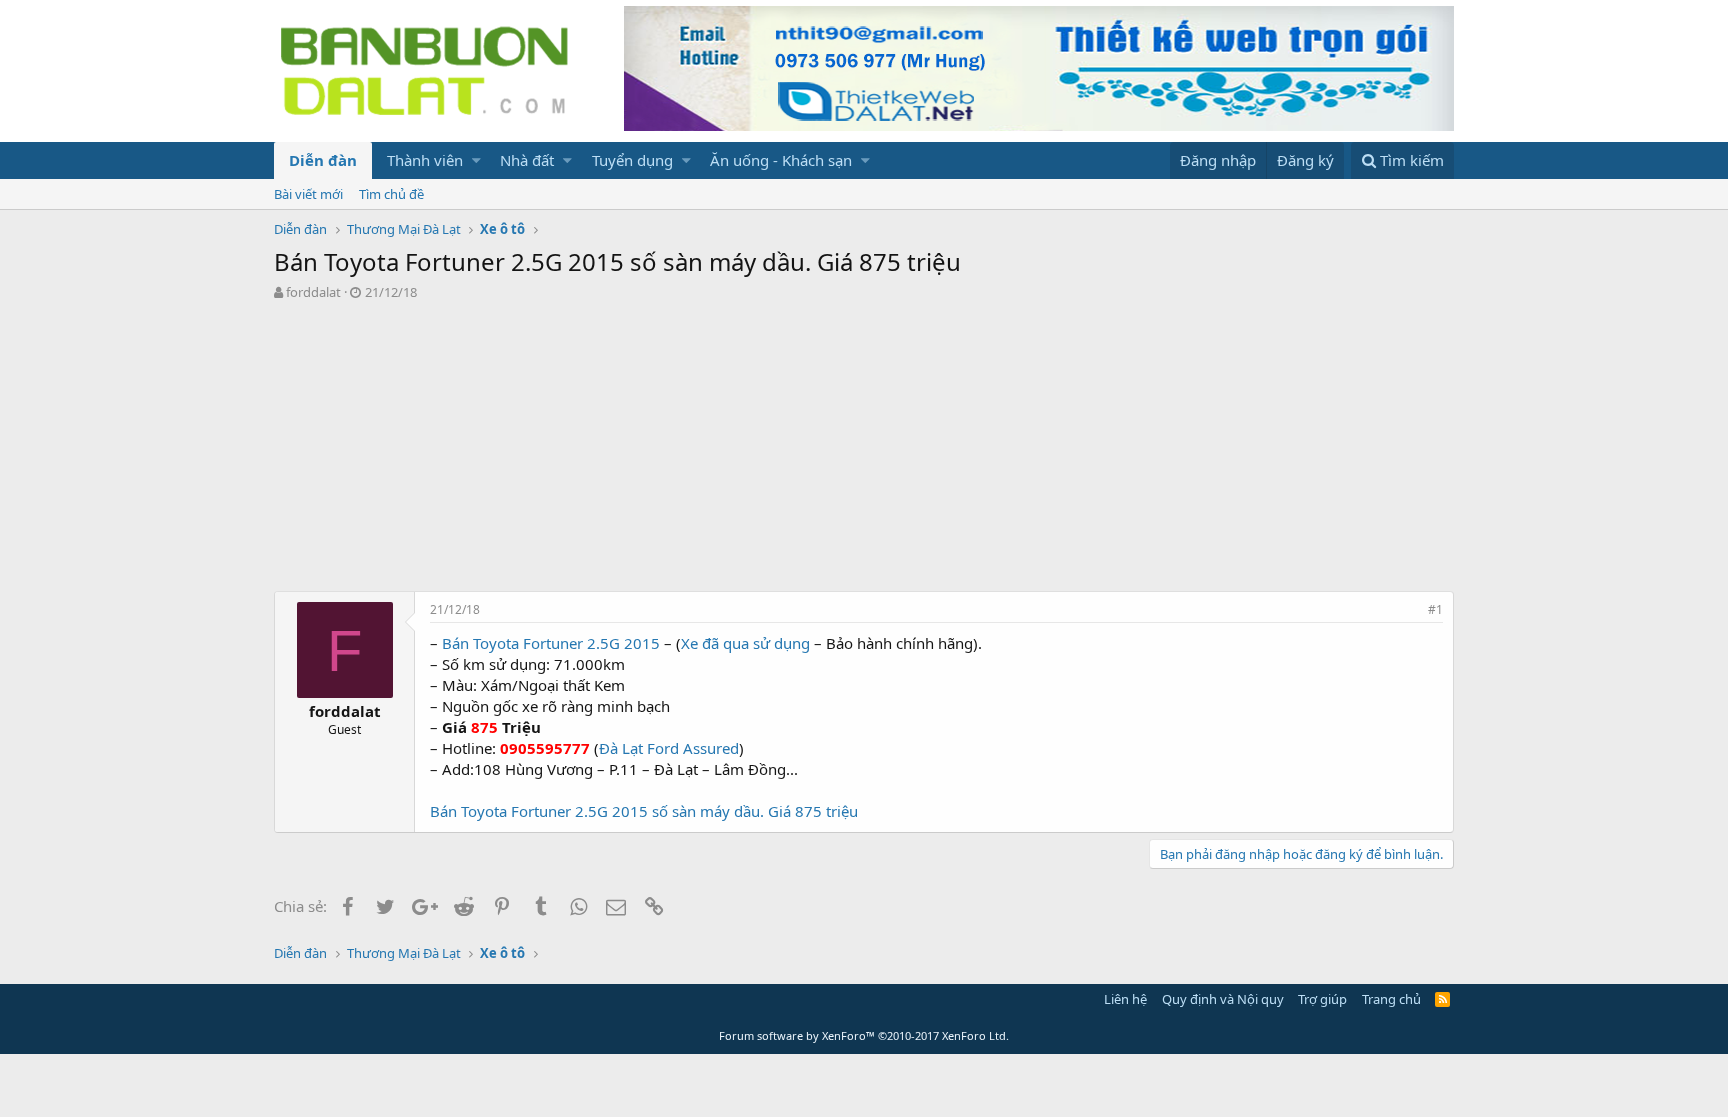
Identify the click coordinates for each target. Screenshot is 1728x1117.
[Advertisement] (864, 451)
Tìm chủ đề (391, 194)
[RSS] (1442, 999)
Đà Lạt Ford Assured (669, 748)
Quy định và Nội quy (1223, 999)
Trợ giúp (1322, 999)
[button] (476, 160)
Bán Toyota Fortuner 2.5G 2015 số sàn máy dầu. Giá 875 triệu (644, 811)
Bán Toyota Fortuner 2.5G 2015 (551, 643)
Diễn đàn (323, 160)
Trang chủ (1391, 999)
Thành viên (425, 160)
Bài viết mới (308, 194)
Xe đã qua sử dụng (745, 643)
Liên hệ (1125, 999)
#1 (1435, 609)
